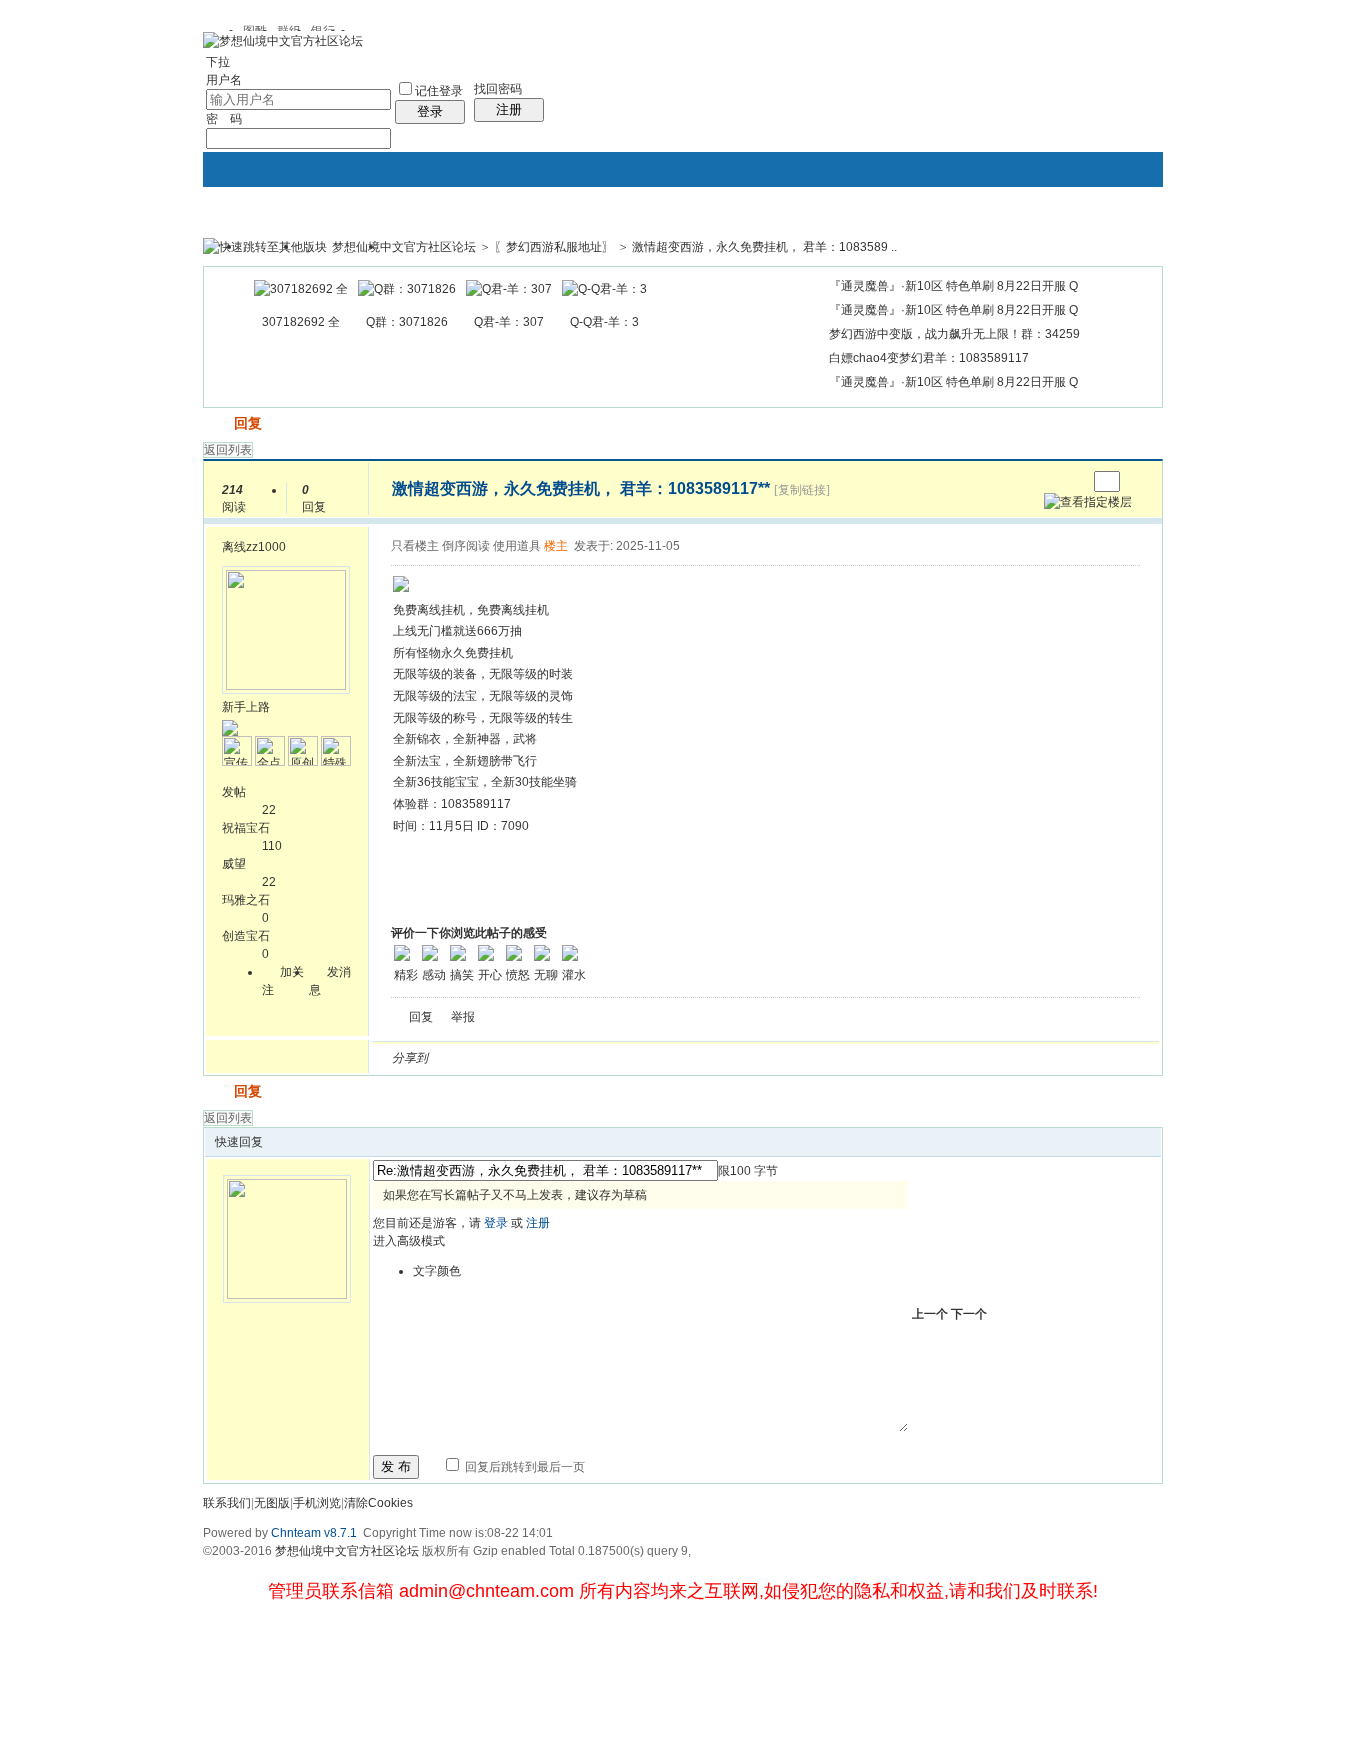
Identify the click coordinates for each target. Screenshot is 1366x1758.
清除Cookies (378, 1503)
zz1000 (266, 547)
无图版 (272, 1503)
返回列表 (228, 450)
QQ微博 (510, 1058)
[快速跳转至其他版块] (265, 247)
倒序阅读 (466, 546)
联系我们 (227, 1503)
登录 (430, 111)
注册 (509, 109)
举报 (463, 1017)
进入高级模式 (409, 1241)
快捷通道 (1110, 238)
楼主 (556, 546)
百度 (654, 1058)
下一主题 (1071, 481)
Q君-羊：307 (509, 322)
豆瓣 (606, 1058)
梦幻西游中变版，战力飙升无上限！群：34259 (954, 334)
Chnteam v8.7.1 (314, 1533)
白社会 (702, 1058)
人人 (582, 1058)
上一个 (930, 1314)
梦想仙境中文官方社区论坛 (404, 247)
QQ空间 (534, 1058)
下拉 (218, 62)
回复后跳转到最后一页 (523, 1467)
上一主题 (1051, 481)
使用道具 (517, 546)
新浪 (486, 1058)
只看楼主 (415, 546)
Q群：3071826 (407, 322)
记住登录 (439, 91)
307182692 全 (301, 322)
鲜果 (678, 1058)
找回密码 (498, 89)
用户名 (224, 80)
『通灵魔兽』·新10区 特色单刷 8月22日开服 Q (953, 286)
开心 (558, 1058)
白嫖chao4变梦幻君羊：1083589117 (929, 358)
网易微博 (630, 1058)
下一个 (969, 1314)
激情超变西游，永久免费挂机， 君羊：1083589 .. (764, 247)
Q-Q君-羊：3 (604, 322)
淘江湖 (462, 1058)
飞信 (726, 1058)
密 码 (224, 119)
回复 (248, 423)
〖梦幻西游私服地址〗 (554, 247)
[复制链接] (802, 490)
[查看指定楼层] (1088, 502)
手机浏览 (317, 1503)
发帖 (217, 423)
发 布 (396, 1466)
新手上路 (246, 707)
